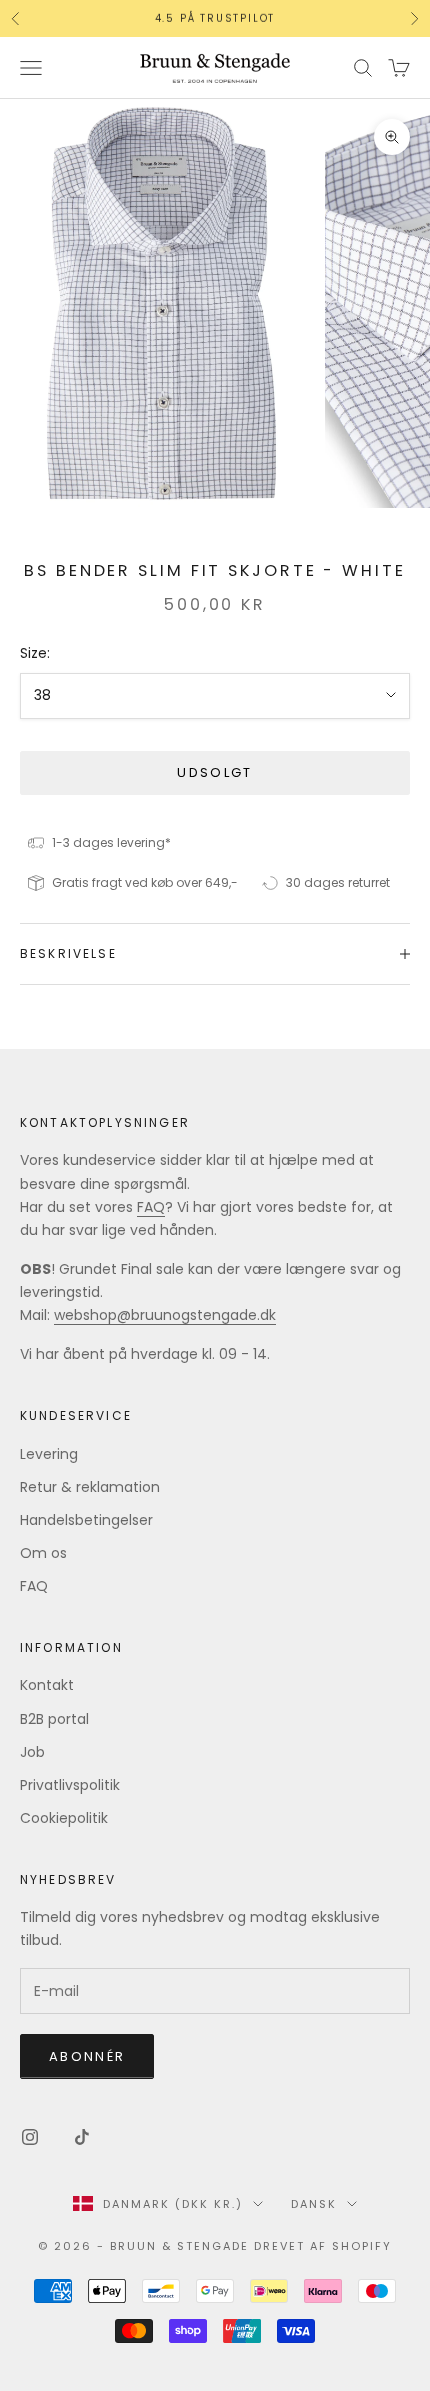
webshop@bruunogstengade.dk (165, 1315)
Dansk (314, 2204)
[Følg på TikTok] (82, 2137)
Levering (49, 1454)
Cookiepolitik (64, 1818)
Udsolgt (214, 772)
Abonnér (87, 2056)
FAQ (151, 1207)
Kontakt (47, 1685)
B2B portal (54, 1719)
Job (32, 1752)
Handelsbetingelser (86, 1520)
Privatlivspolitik (70, 1785)
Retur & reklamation (90, 1487)
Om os (43, 1553)
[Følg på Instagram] (30, 2137)
